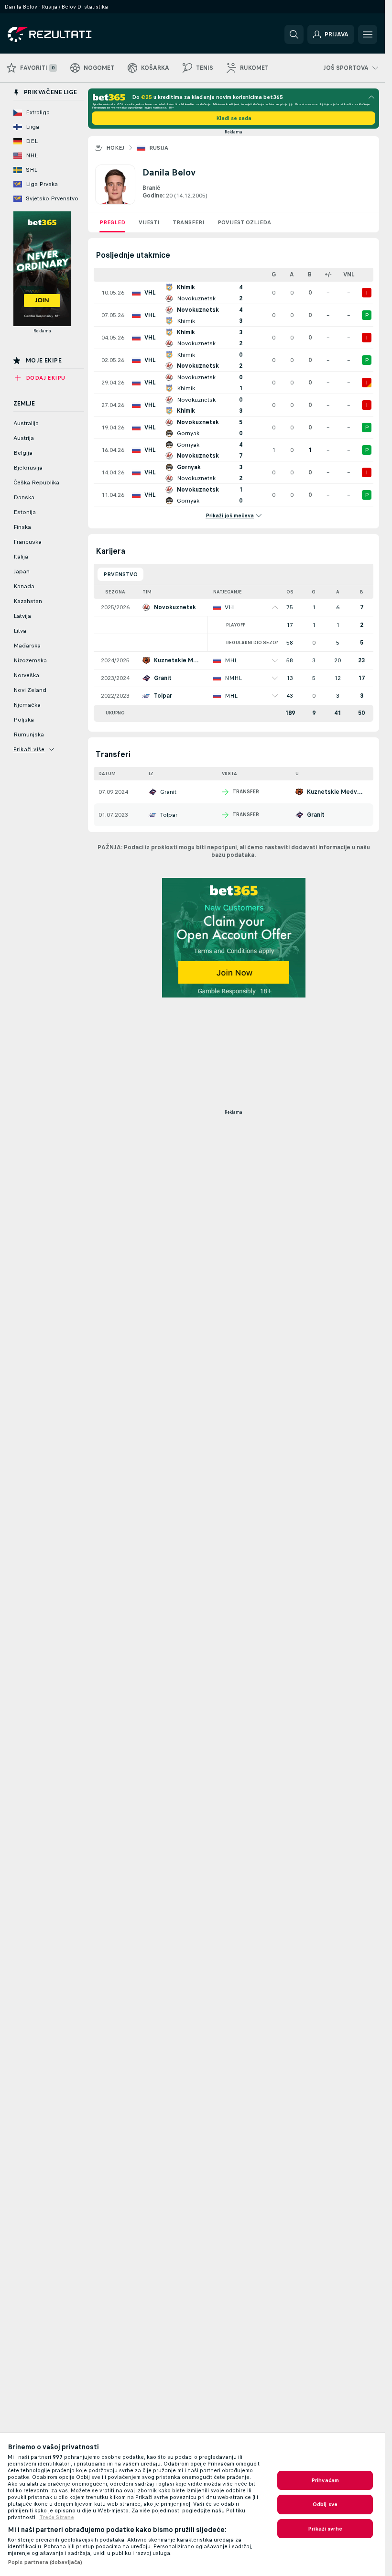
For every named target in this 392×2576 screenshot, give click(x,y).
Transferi (188, 222)
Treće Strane (57, 2517)
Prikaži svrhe (325, 2529)
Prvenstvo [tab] (120, 574)
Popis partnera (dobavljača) (45, 2562)
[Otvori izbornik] (368, 34)
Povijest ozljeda (244, 222)
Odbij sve (325, 2504)
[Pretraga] (294, 34)
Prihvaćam (325, 2480)
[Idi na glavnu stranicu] (73, 34)
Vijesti (149, 222)
